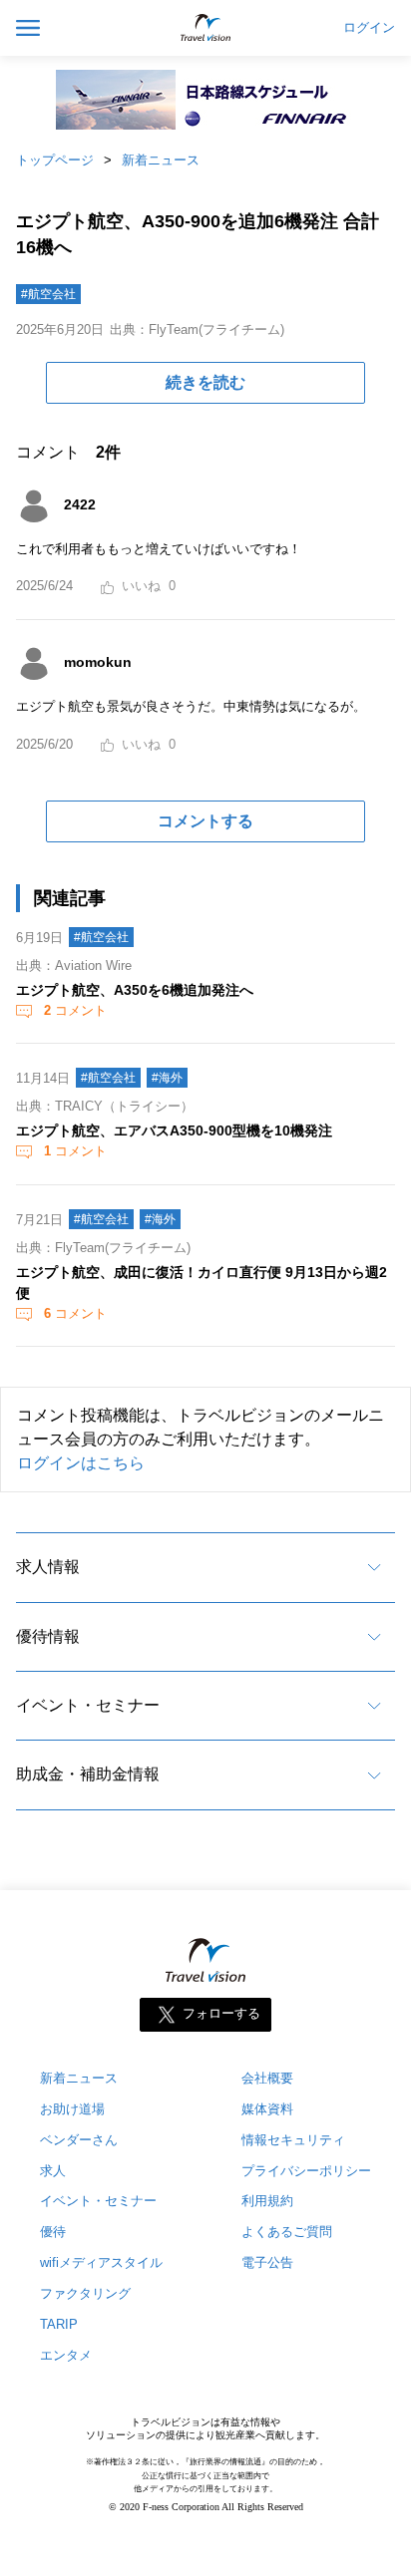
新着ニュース (161, 160)
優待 (53, 2232)
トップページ (55, 160)
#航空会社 (48, 294)
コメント (75, 1010)
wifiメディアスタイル (101, 2262)
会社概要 (267, 2078)
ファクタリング (85, 2293)
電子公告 (267, 2262)
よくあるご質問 (287, 2232)
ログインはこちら (81, 1463)
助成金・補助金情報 (88, 1774)
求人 (53, 2171)
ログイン (369, 28)
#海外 (167, 1078)
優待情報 (48, 1636)
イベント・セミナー (88, 1705)
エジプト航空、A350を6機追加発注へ (135, 990)
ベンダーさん (79, 2140)
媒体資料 (267, 2109)
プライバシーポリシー (306, 2171)
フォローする (221, 2013)
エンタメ (66, 2355)
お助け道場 (72, 2109)
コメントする (205, 821)
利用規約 (267, 2201)
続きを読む (205, 382)
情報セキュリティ (293, 2140)
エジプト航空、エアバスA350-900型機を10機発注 (174, 1130)
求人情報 (48, 1567)
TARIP (59, 2324)
